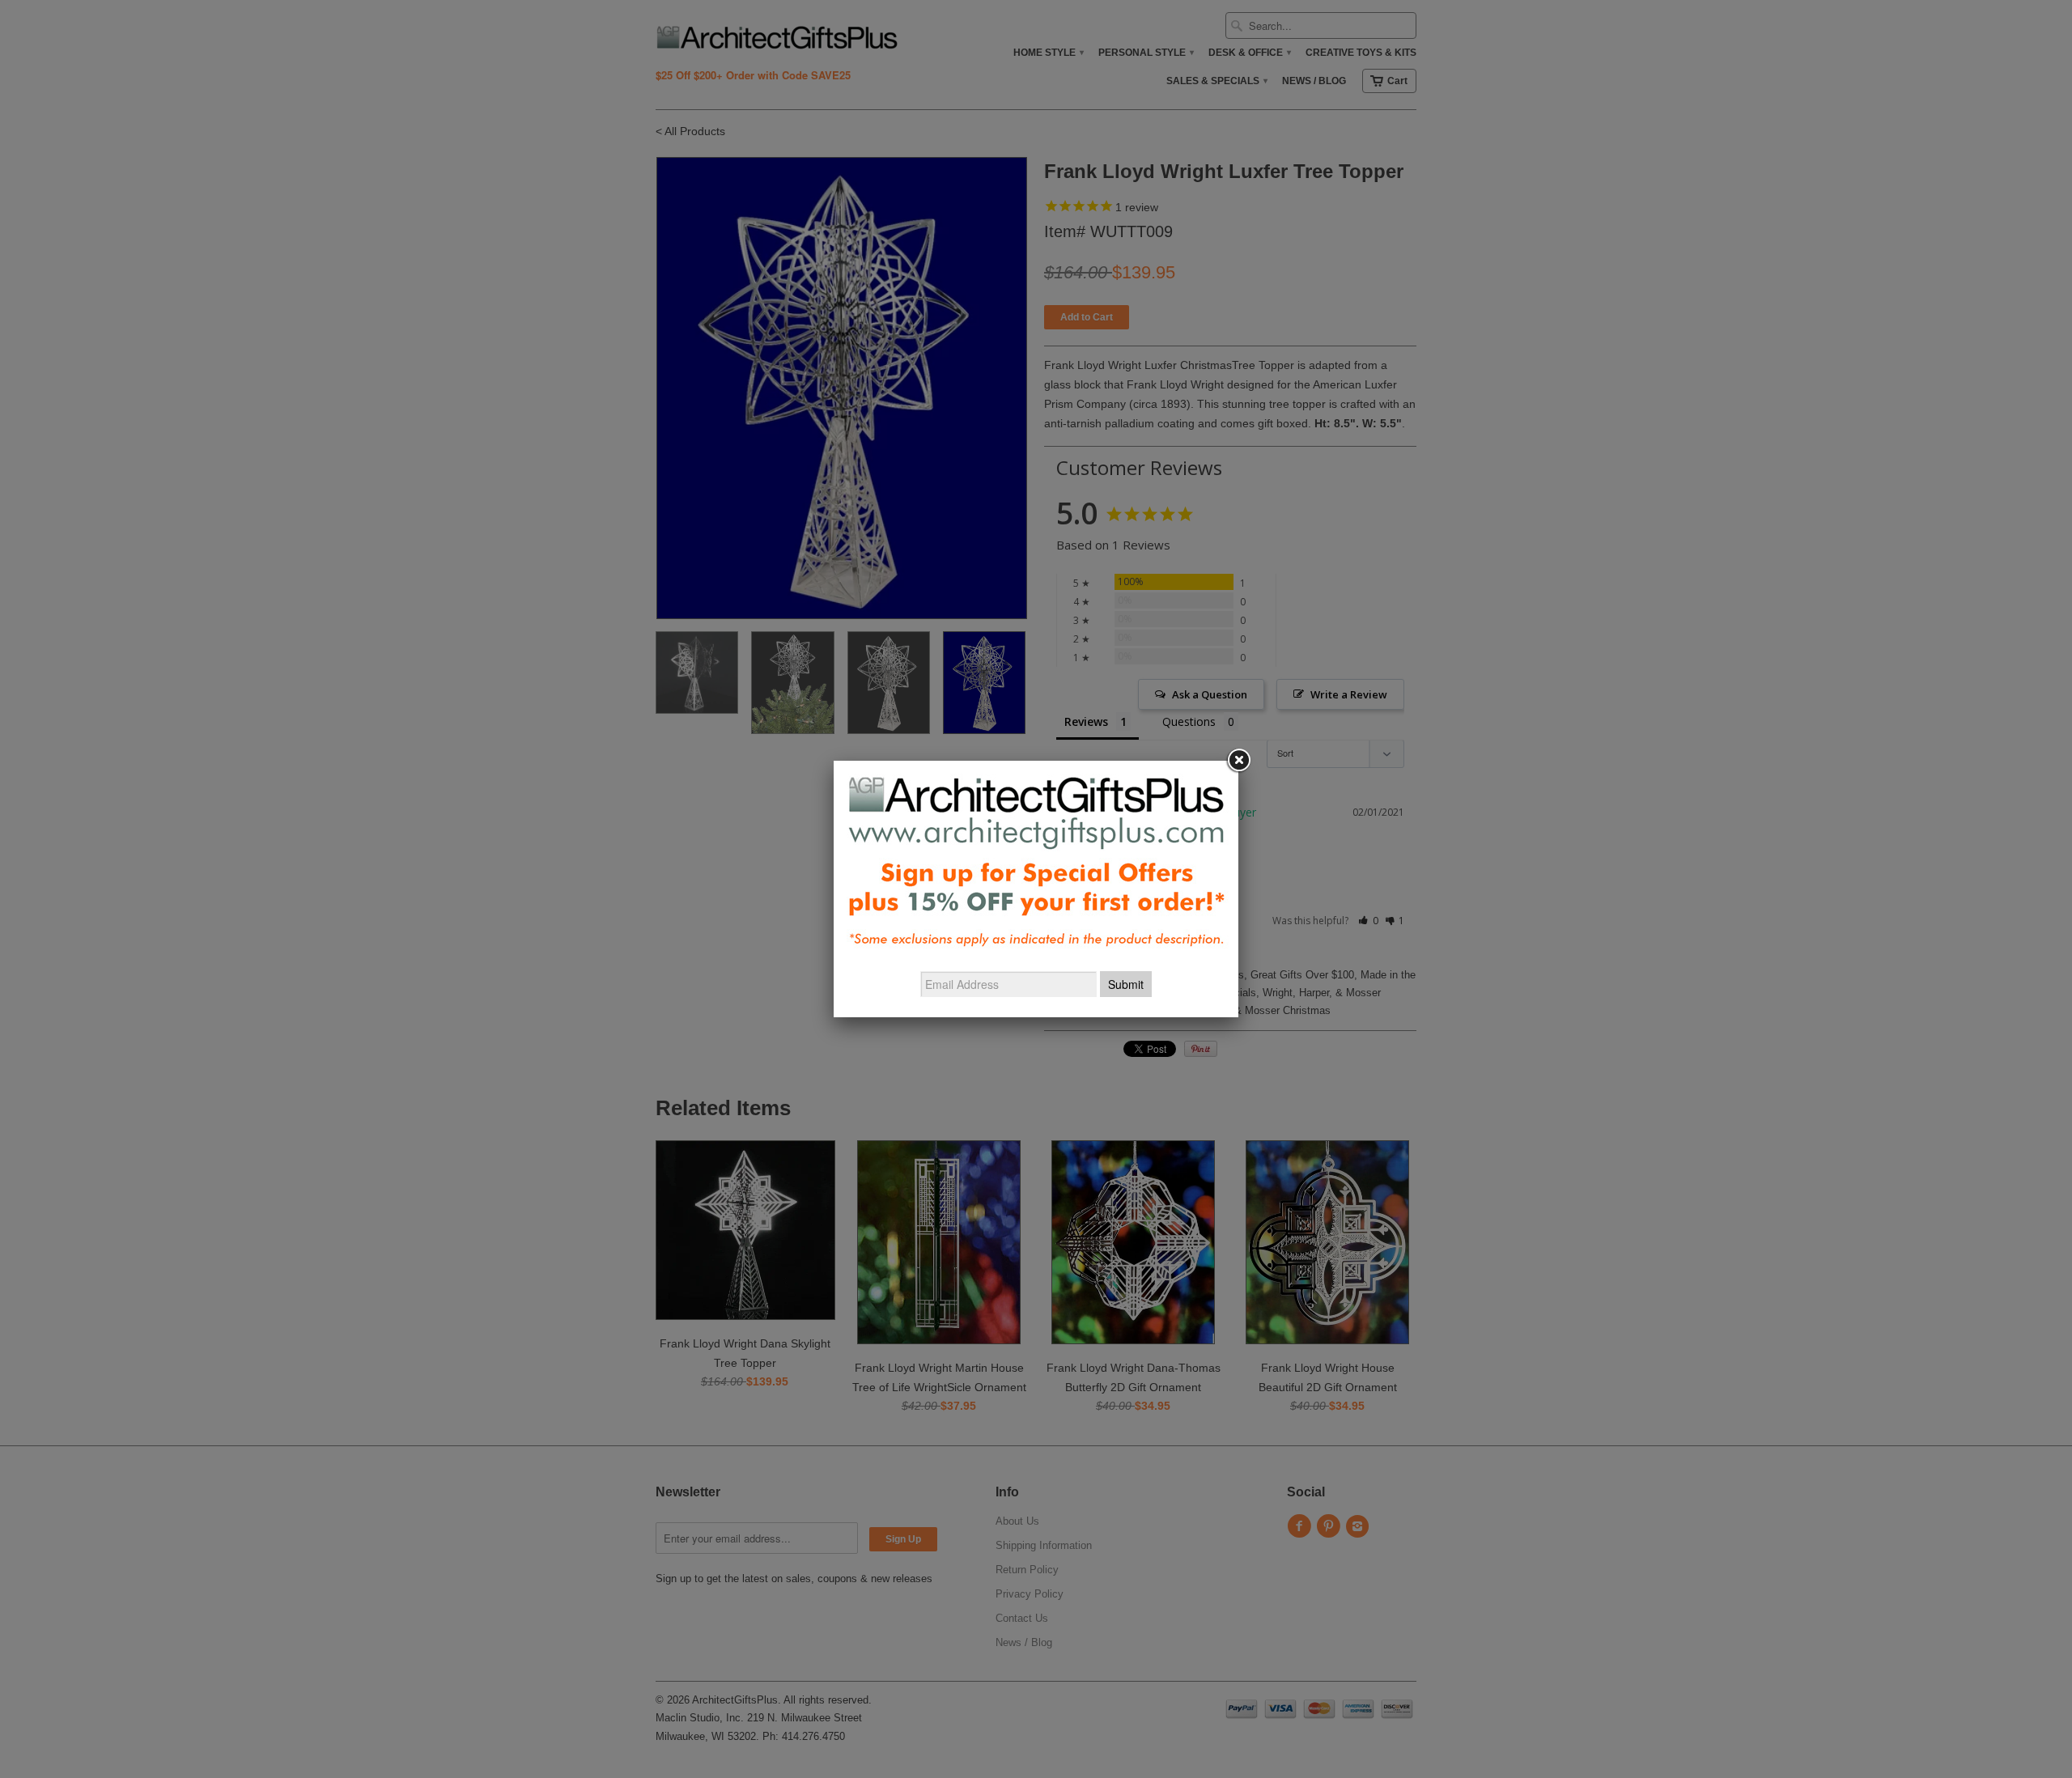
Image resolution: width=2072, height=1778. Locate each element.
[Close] (1238, 761)
